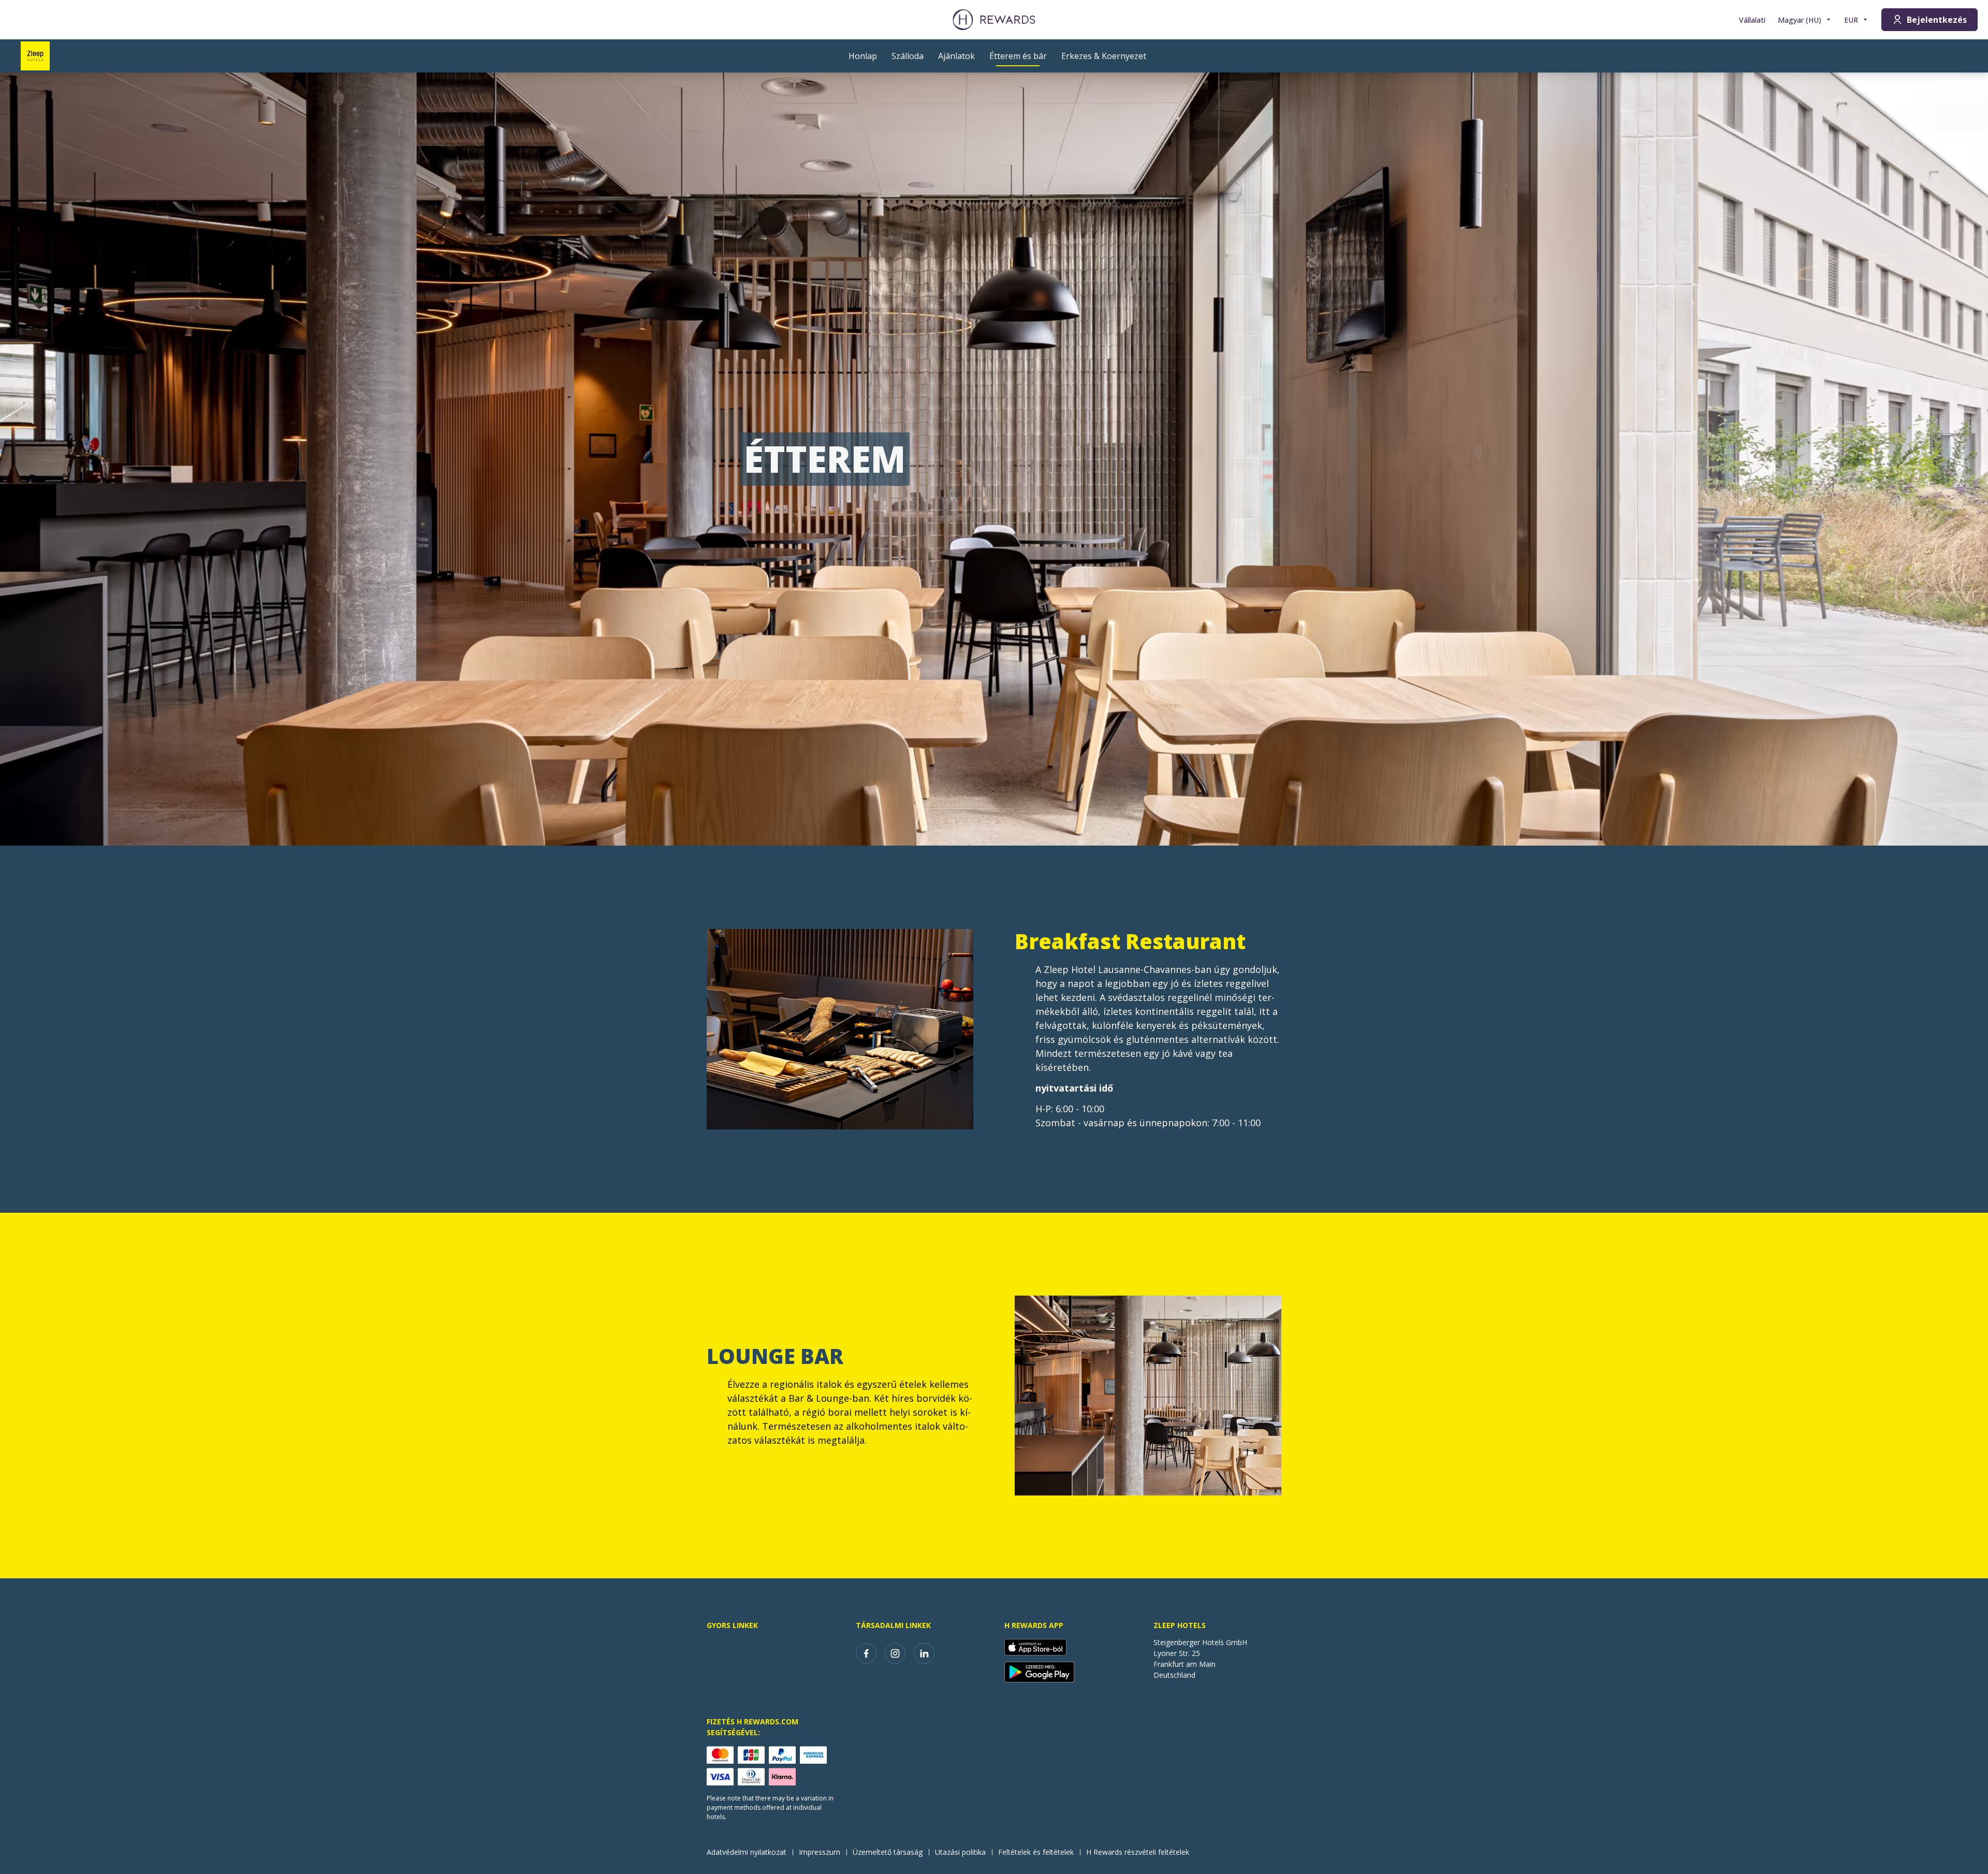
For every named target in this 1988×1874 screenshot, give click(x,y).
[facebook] (866, 1653)
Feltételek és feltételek (1036, 1852)
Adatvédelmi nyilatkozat (747, 1852)
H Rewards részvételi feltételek (1138, 1852)
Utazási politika (960, 1852)
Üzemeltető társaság (888, 1852)
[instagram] (895, 1653)
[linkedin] (924, 1653)
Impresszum (820, 1852)
